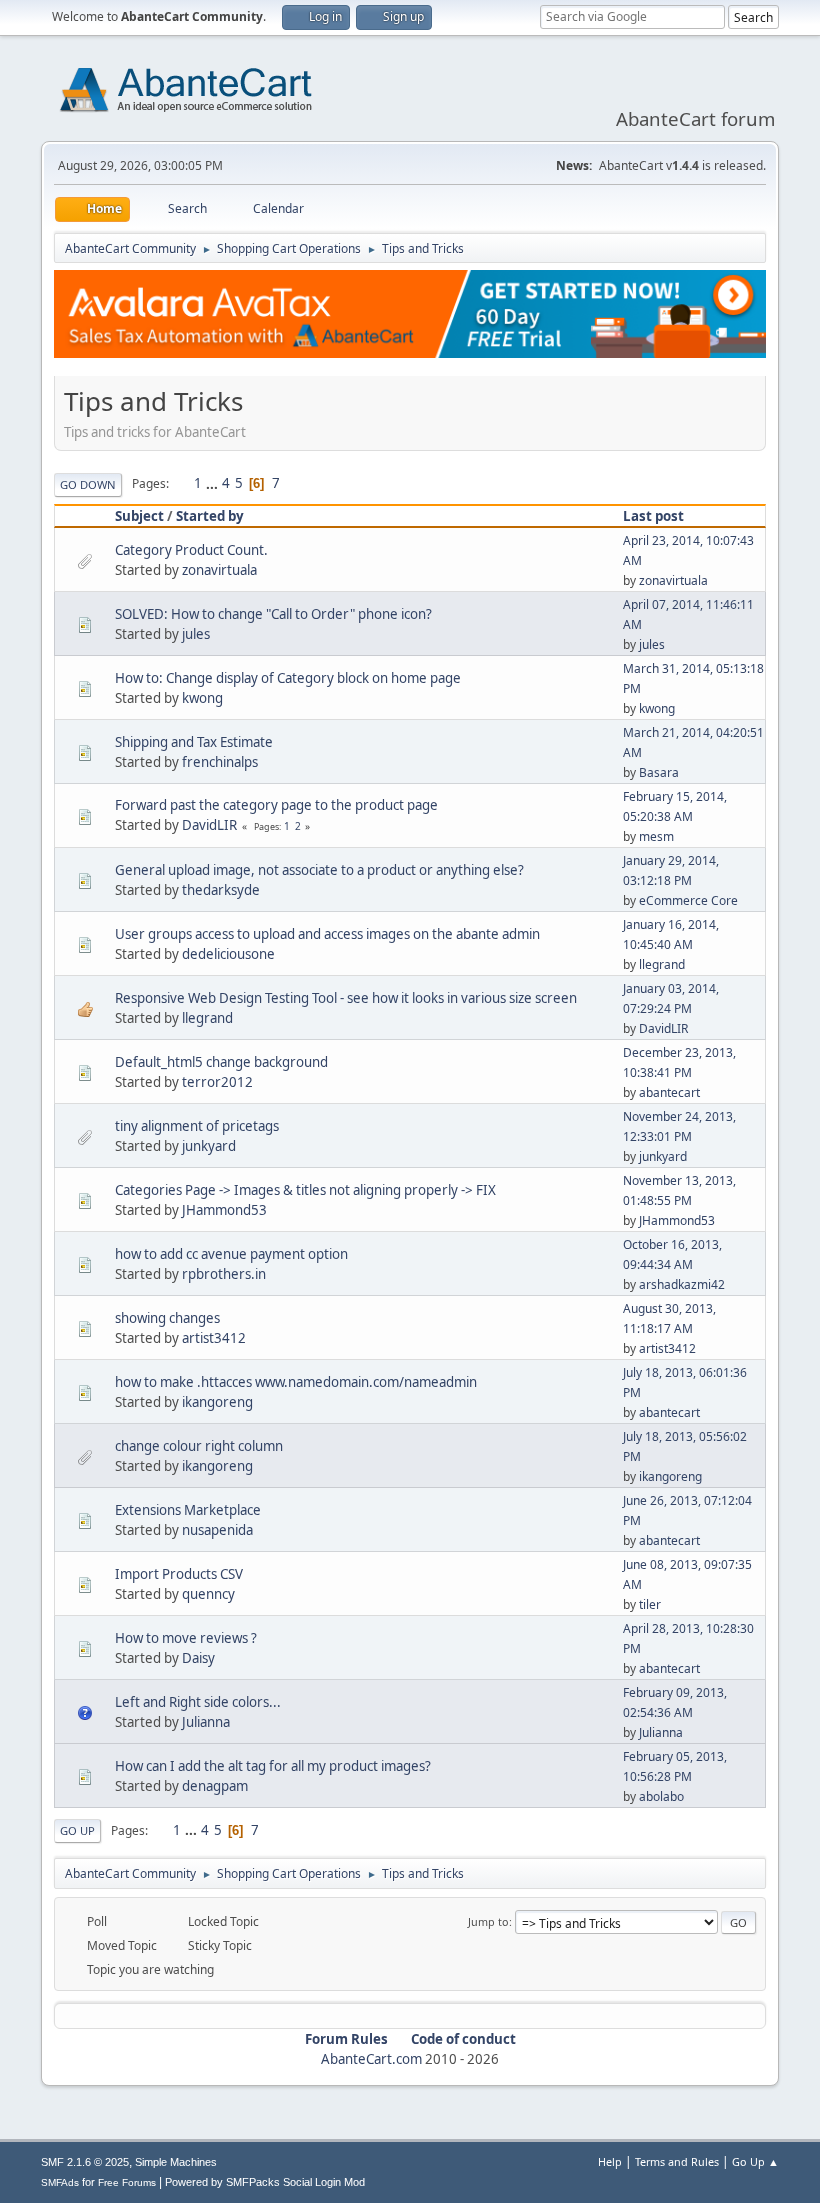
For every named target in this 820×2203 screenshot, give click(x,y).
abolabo (661, 1796)
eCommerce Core (688, 900)
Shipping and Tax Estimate (194, 742)
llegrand (662, 964)
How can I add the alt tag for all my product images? (273, 1766)
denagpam (215, 1786)
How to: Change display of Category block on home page (288, 678)
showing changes (167, 1318)
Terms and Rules (677, 2161)
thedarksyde (221, 890)
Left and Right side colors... (198, 1702)
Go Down (88, 484)
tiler (650, 1604)
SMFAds (60, 2182)
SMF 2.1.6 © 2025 (85, 2162)
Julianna (206, 1722)
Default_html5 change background (221, 1062)
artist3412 (214, 1338)
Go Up (77, 1830)
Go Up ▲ (755, 2161)
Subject (139, 516)
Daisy (198, 1658)
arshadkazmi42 (682, 1284)
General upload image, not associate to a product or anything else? (319, 870)
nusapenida (217, 1530)
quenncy (208, 1594)
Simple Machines (176, 2162)
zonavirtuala (219, 570)
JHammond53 (224, 1210)
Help (610, 2161)
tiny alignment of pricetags (197, 1126)
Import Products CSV (179, 1574)
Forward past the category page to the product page (276, 805)
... (213, 483)
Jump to (488, 1921)
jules (196, 634)
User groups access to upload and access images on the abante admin (327, 934)
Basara (659, 772)
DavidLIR (209, 825)
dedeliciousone (228, 954)
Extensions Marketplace (188, 1510)
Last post (653, 516)
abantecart (669, 1092)
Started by (210, 516)
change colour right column (199, 1446)
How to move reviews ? (186, 1638)
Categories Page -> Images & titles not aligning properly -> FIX (305, 1190)
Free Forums (127, 2182)
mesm (656, 836)
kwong (202, 698)
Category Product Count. (191, 550)
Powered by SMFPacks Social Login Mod (265, 2182)
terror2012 (217, 1082)
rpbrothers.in (224, 1274)
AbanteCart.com (371, 2059)
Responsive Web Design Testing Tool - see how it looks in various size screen (346, 998)
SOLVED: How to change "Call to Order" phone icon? (273, 614)
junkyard (209, 1146)
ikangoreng (217, 1402)
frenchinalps (220, 762)
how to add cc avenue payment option (231, 1254)
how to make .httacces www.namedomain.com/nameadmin (296, 1382)
